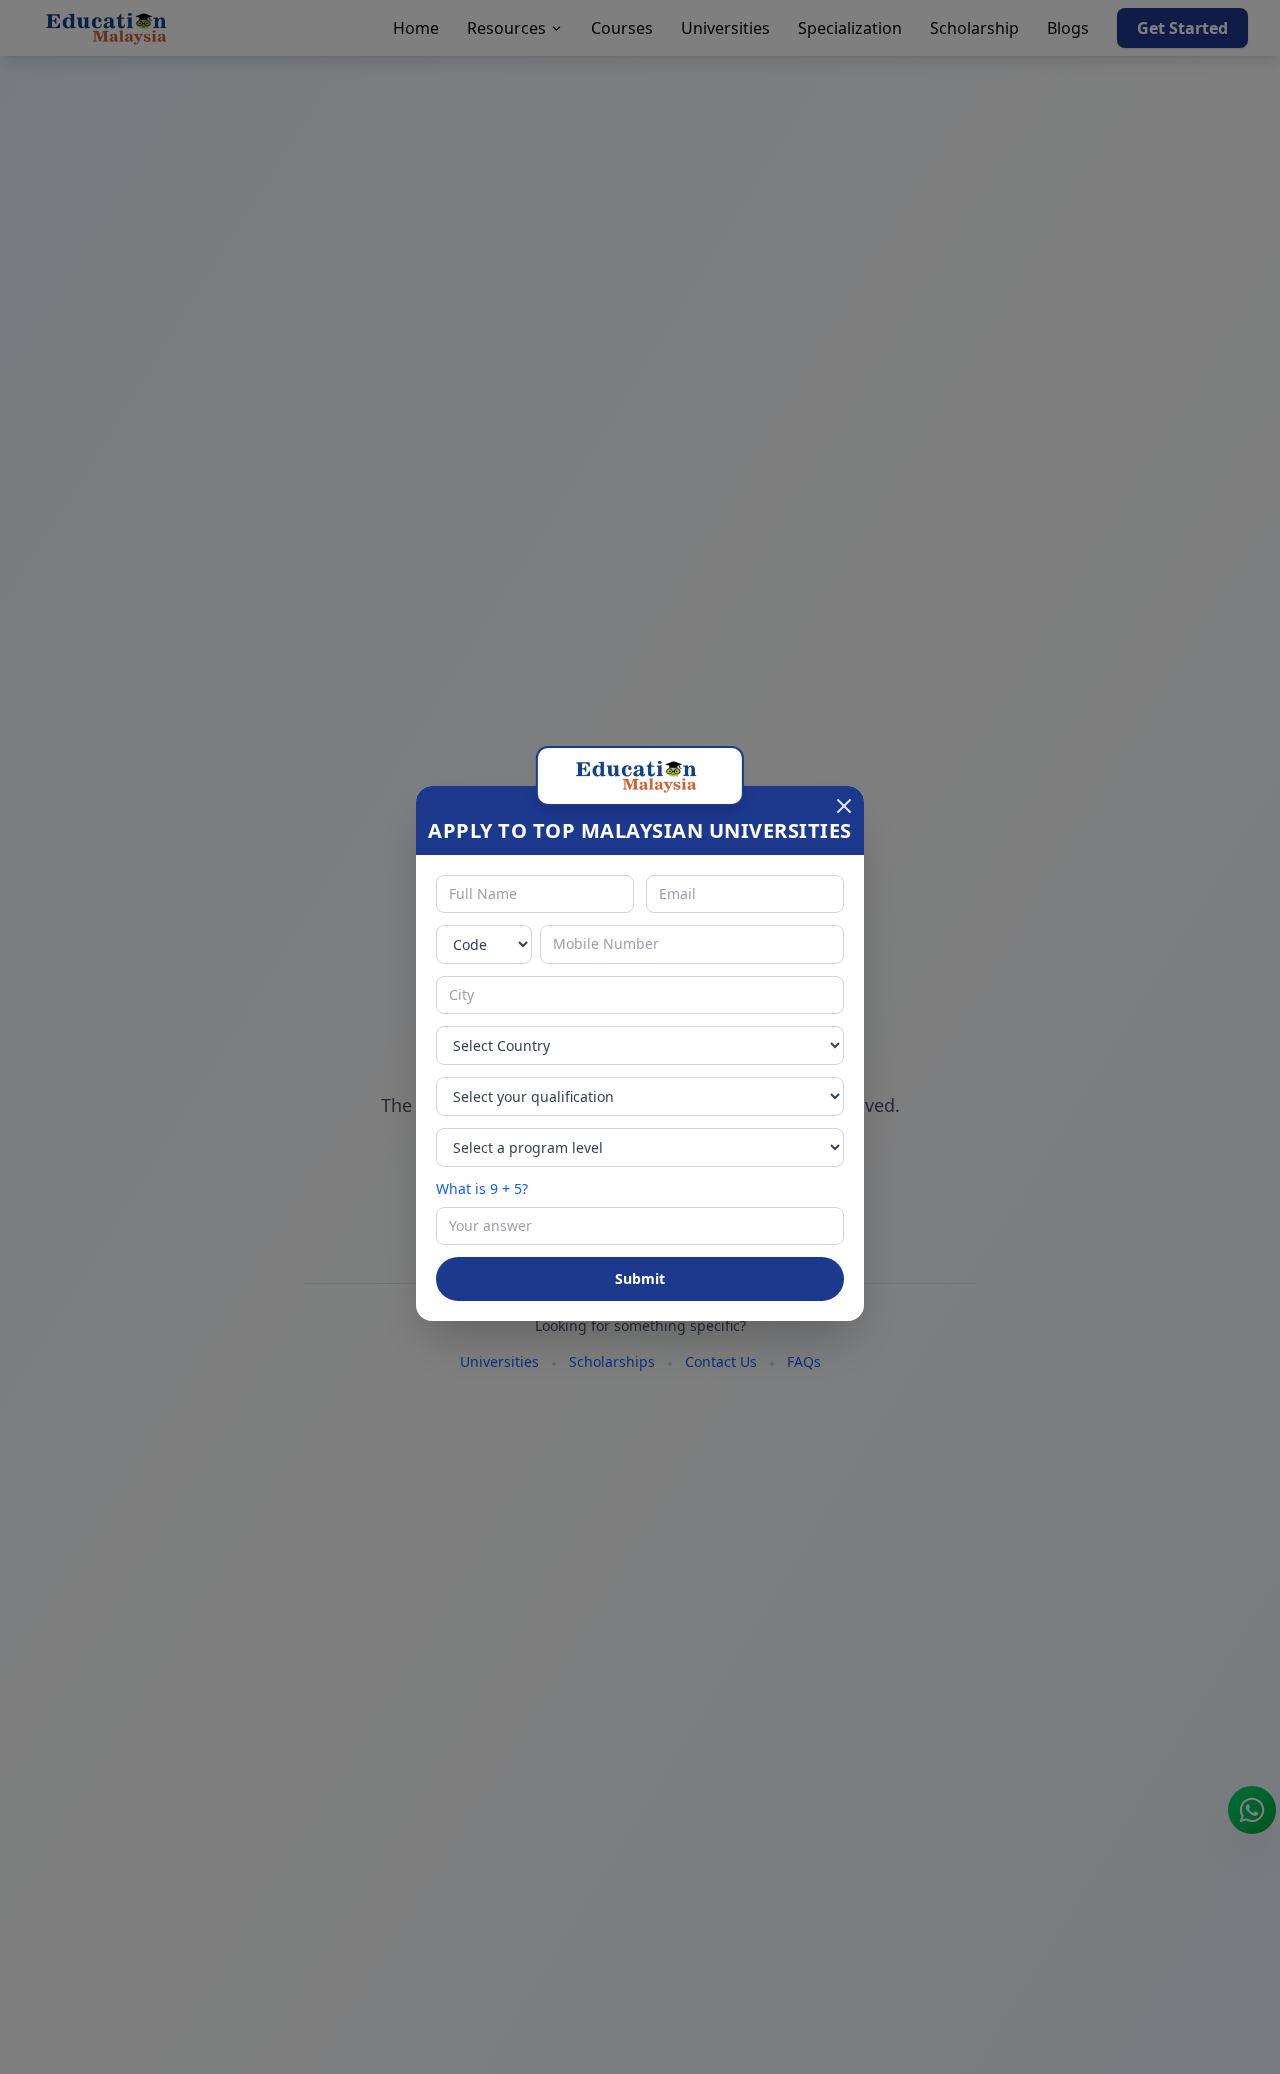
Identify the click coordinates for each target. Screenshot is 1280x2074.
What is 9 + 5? (482, 1188)
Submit (640, 1278)
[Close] (844, 806)
